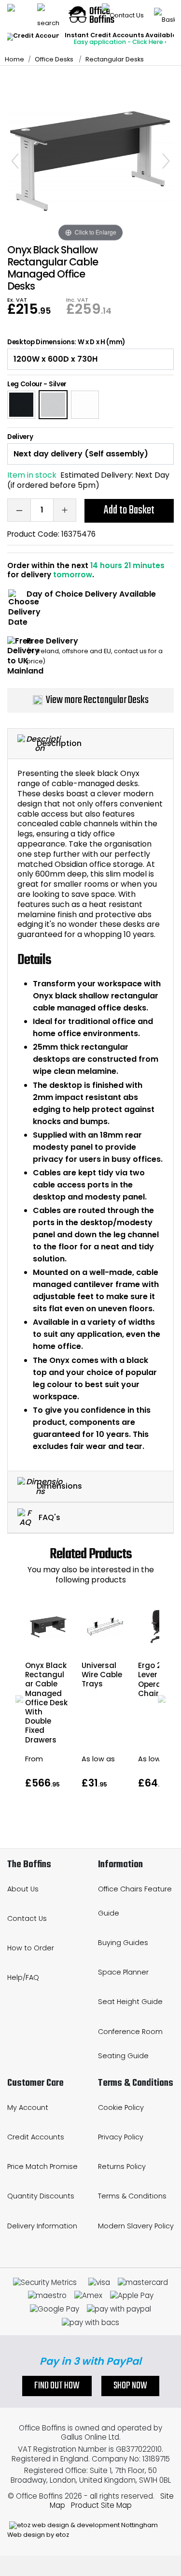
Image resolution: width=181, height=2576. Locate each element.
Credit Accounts (36, 2137)
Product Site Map (101, 2505)
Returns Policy (122, 2166)
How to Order (31, 1948)
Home (14, 59)
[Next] (166, 161)
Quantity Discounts (41, 2196)
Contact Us (27, 1918)
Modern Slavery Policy (136, 2226)
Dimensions (59, 1486)
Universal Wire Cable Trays (102, 1675)
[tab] (90, 744)
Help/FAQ (23, 1977)
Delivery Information (42, 2226)
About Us (23, 1889)
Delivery (20, 437)
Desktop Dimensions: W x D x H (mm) (66, 342)
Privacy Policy (121, 2137)
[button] (19, 1699)
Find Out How (57, 2386)
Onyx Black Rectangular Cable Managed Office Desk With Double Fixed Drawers (46, 1703)
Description (59, 743)
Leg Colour (25, 384)
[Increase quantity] (65, 510)
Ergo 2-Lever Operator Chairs (155, 1679)
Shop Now (130, 2386)
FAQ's (49, 1517)
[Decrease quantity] (19, 510)
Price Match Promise (42, 2166)
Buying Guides (123, 1943)
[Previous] (15, 161)
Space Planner (123, 1972)
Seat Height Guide (130, 2002)
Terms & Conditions (132, 2196)
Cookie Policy (121, 2108)
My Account (28, 2108)
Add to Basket (129, 510)
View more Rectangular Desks (97, 700)
